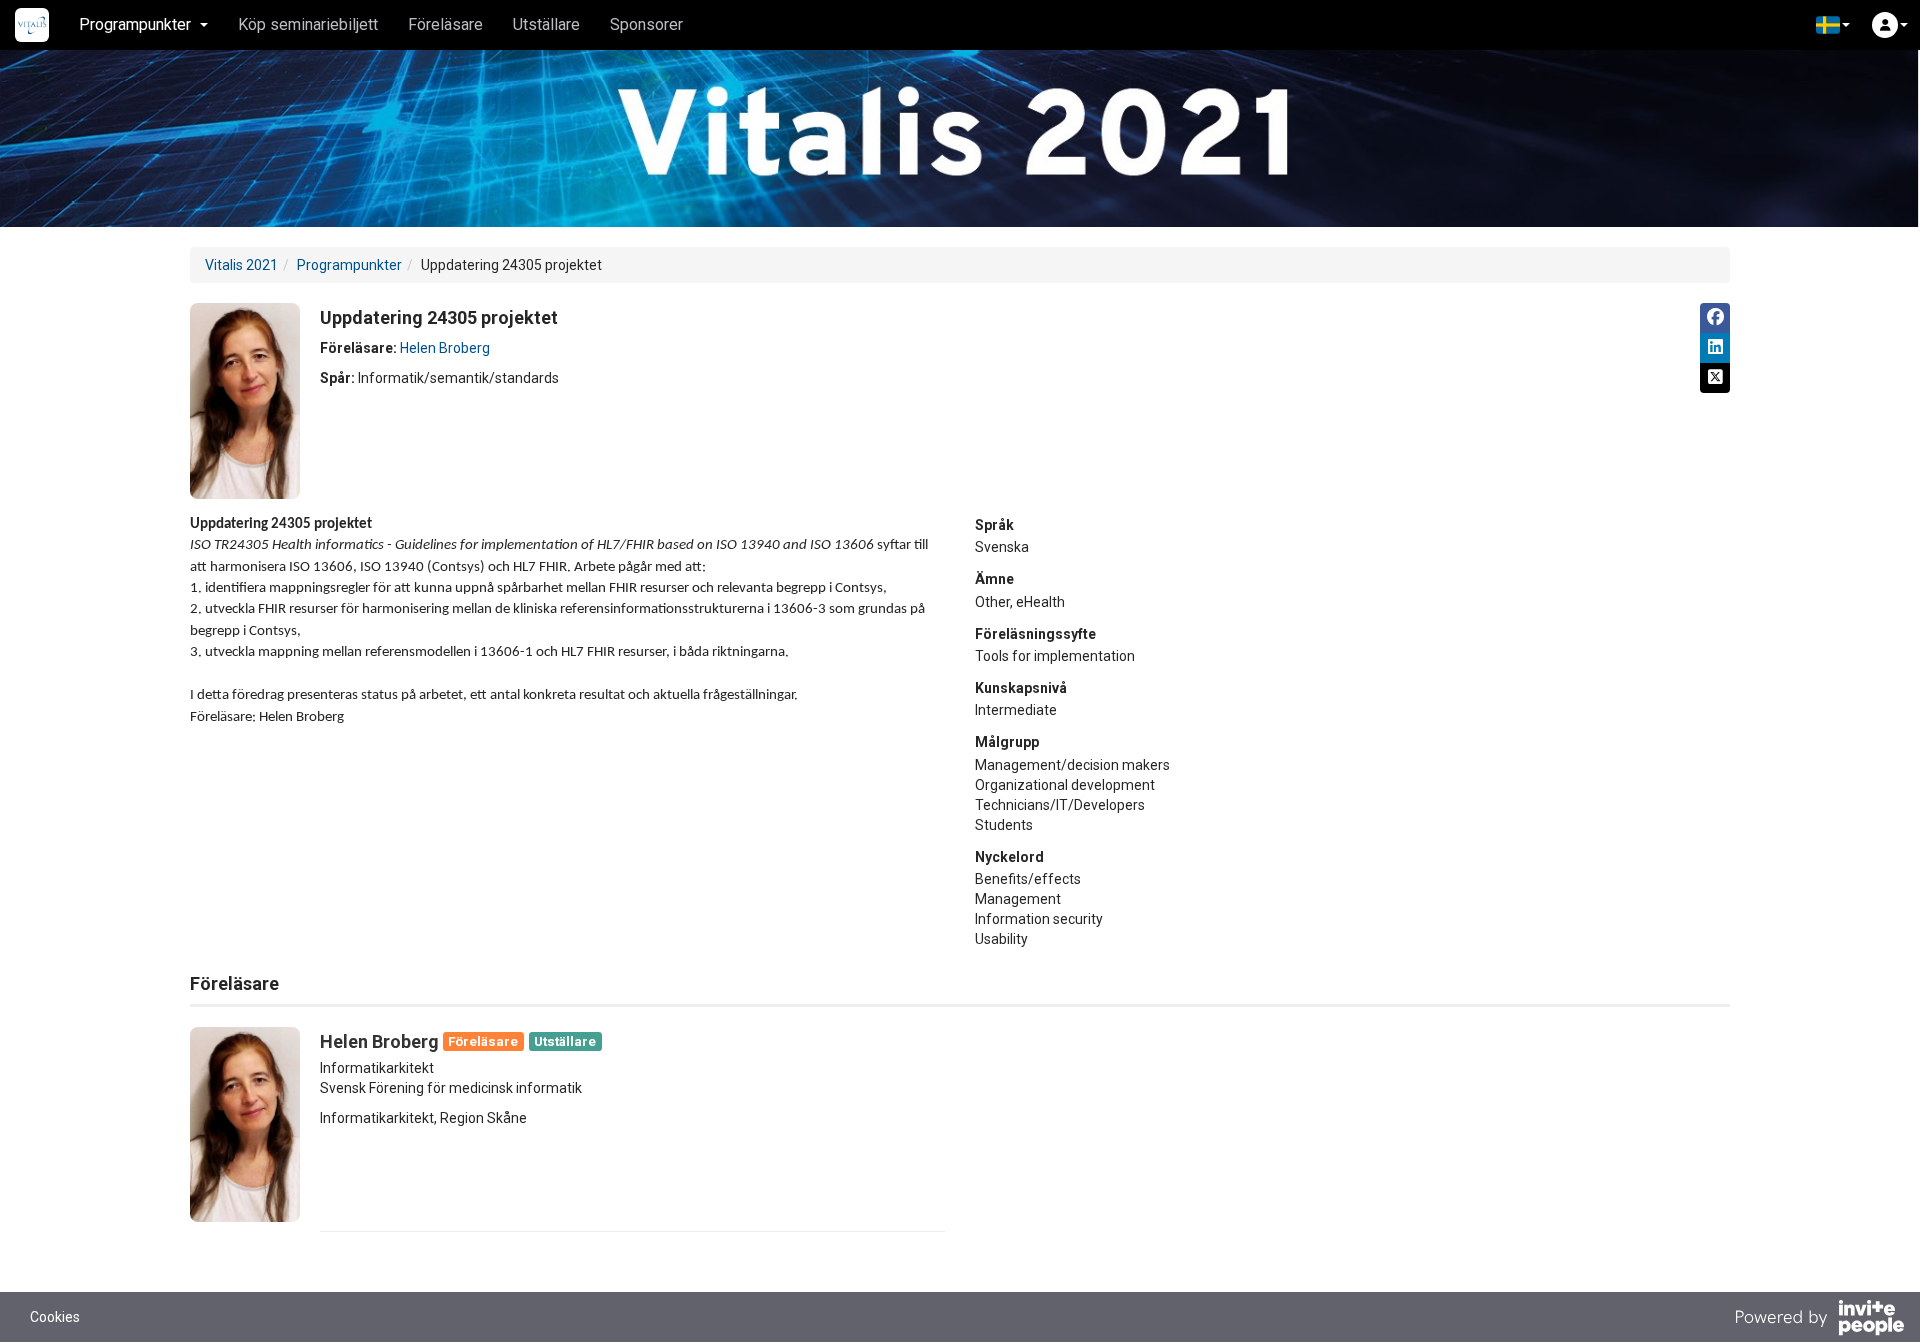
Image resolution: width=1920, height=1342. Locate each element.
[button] (1833, 25)
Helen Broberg (445, 348)
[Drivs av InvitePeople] (1819, 1320)
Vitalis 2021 (241, 265)
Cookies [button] (55, 1317)
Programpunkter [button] (135, 24)
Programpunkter (349, 265)
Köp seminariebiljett (308, 24)
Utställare (546, 24)
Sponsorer (646, 24)
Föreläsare (445, 24)
